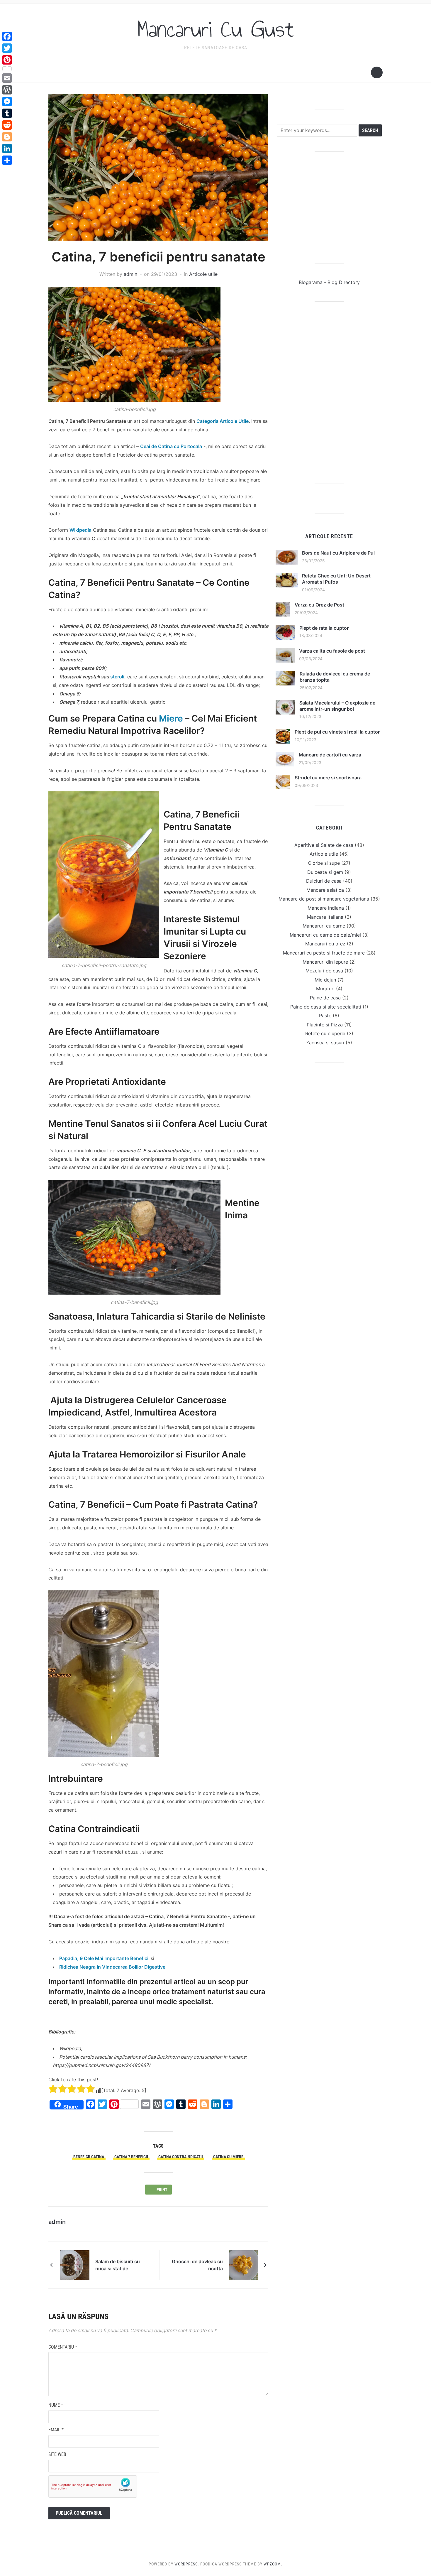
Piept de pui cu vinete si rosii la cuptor (337, 732)
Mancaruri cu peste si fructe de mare (324, 953)
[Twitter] (7, 48)
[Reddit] (7, 125)
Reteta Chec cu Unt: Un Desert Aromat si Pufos (336, 579)
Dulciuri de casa (324, 881)
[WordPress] (7, 90)
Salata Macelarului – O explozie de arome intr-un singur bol (337, 706)
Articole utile (203, 274)
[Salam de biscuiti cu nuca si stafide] (75, 2265)
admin (130, 274)
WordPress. (187, 2564)
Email (56, 2430)
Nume (56, 2405)
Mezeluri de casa (324, 971)
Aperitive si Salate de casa (324, 845)
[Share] (7, 160)
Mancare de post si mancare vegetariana (324, 899)
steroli (117, 677)
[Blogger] (7, 137)
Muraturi (325, 989)
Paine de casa (325, 998)
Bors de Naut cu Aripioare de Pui (338, 553)
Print (163, 2190)
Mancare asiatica (325, 890)
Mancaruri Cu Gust (215, 29)
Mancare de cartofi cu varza (330, 755)
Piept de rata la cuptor (324, 628)
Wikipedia (80, 530)
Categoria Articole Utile (223, 421)
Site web (57, 2454)
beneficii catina (89, 2157)
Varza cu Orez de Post (319, 605)
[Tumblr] (7, 113)
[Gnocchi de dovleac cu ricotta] (243, 2265)
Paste (325, 1016)
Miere (171, 718)
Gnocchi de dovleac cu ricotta (197, 2265)
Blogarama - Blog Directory (329, 282)
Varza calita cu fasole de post (332, 651)
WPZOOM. (273, 2564)
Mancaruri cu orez (325, 944)
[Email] (7, 78)
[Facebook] (7, 36)
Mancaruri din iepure (325, 962)
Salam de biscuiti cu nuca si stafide (118, 2265)
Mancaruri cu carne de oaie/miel (325, 935)
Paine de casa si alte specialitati (326, 1007)
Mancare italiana (325, 917)
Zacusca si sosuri (325, 1043)
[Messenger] (7, 102)
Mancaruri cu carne (324, 926)
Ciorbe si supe (324, 863)
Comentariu (63, 2347)
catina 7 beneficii (131, 2157)
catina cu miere (228, 2157)
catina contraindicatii (181, 2157)
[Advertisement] (329, 208)
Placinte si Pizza (325, 1025)
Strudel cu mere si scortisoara (328, 778)
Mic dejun (325, 980)
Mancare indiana (326, 908)
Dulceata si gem (325, 872)
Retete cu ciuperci (325, 1033)
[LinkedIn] (7, 148)
